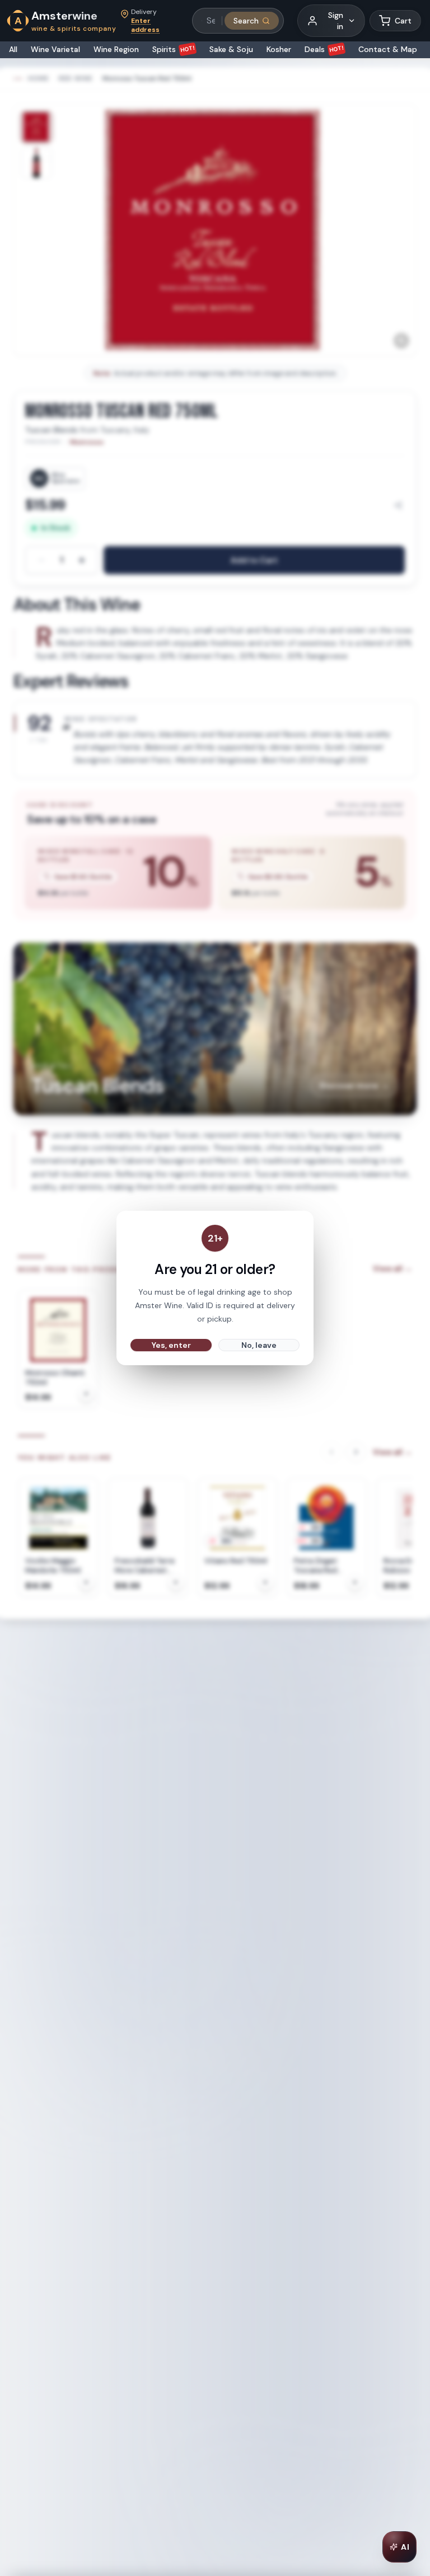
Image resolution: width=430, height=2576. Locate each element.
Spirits (174, 49)
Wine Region (116, 49)
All (13, 49)
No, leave (259, 1345)
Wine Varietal (55, 49)
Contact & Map (388, 49)
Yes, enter (171, 1345)
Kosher (279, 49)
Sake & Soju (231, 49)
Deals (324, 49)
